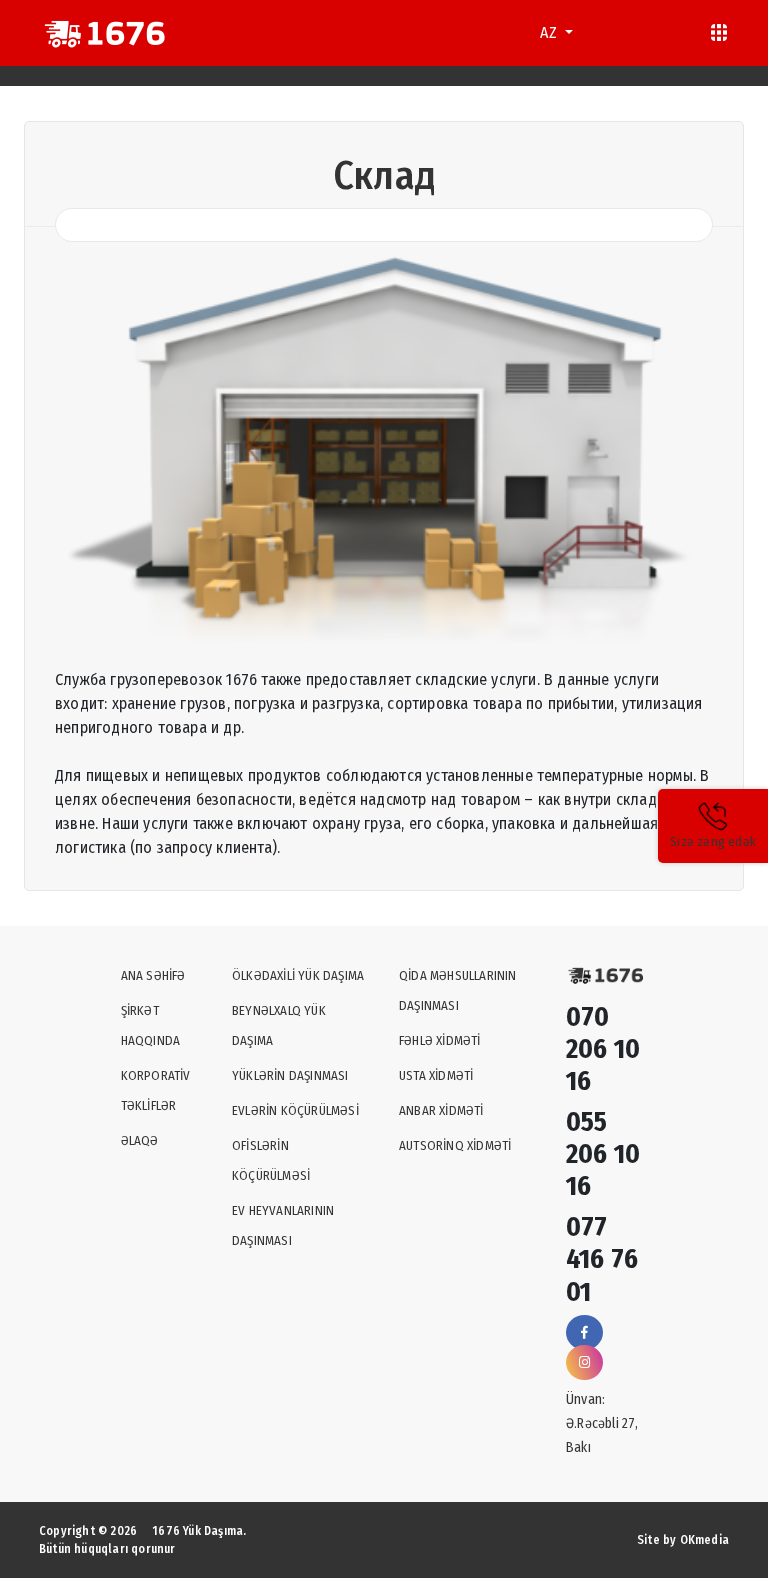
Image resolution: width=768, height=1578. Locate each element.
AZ (550, 32)
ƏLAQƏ (140, 1140)
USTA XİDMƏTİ (436, 1075)
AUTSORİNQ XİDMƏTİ (455, 1145)
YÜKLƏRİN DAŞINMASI (290, 1075)
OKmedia (704, 1540)
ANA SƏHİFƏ (153, 975)
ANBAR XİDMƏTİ (441, 1110)
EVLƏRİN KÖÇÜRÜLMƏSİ (295, 1110)
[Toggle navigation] (719, 32)
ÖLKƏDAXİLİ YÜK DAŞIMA (298, 975)
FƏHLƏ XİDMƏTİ (440, 1040)
